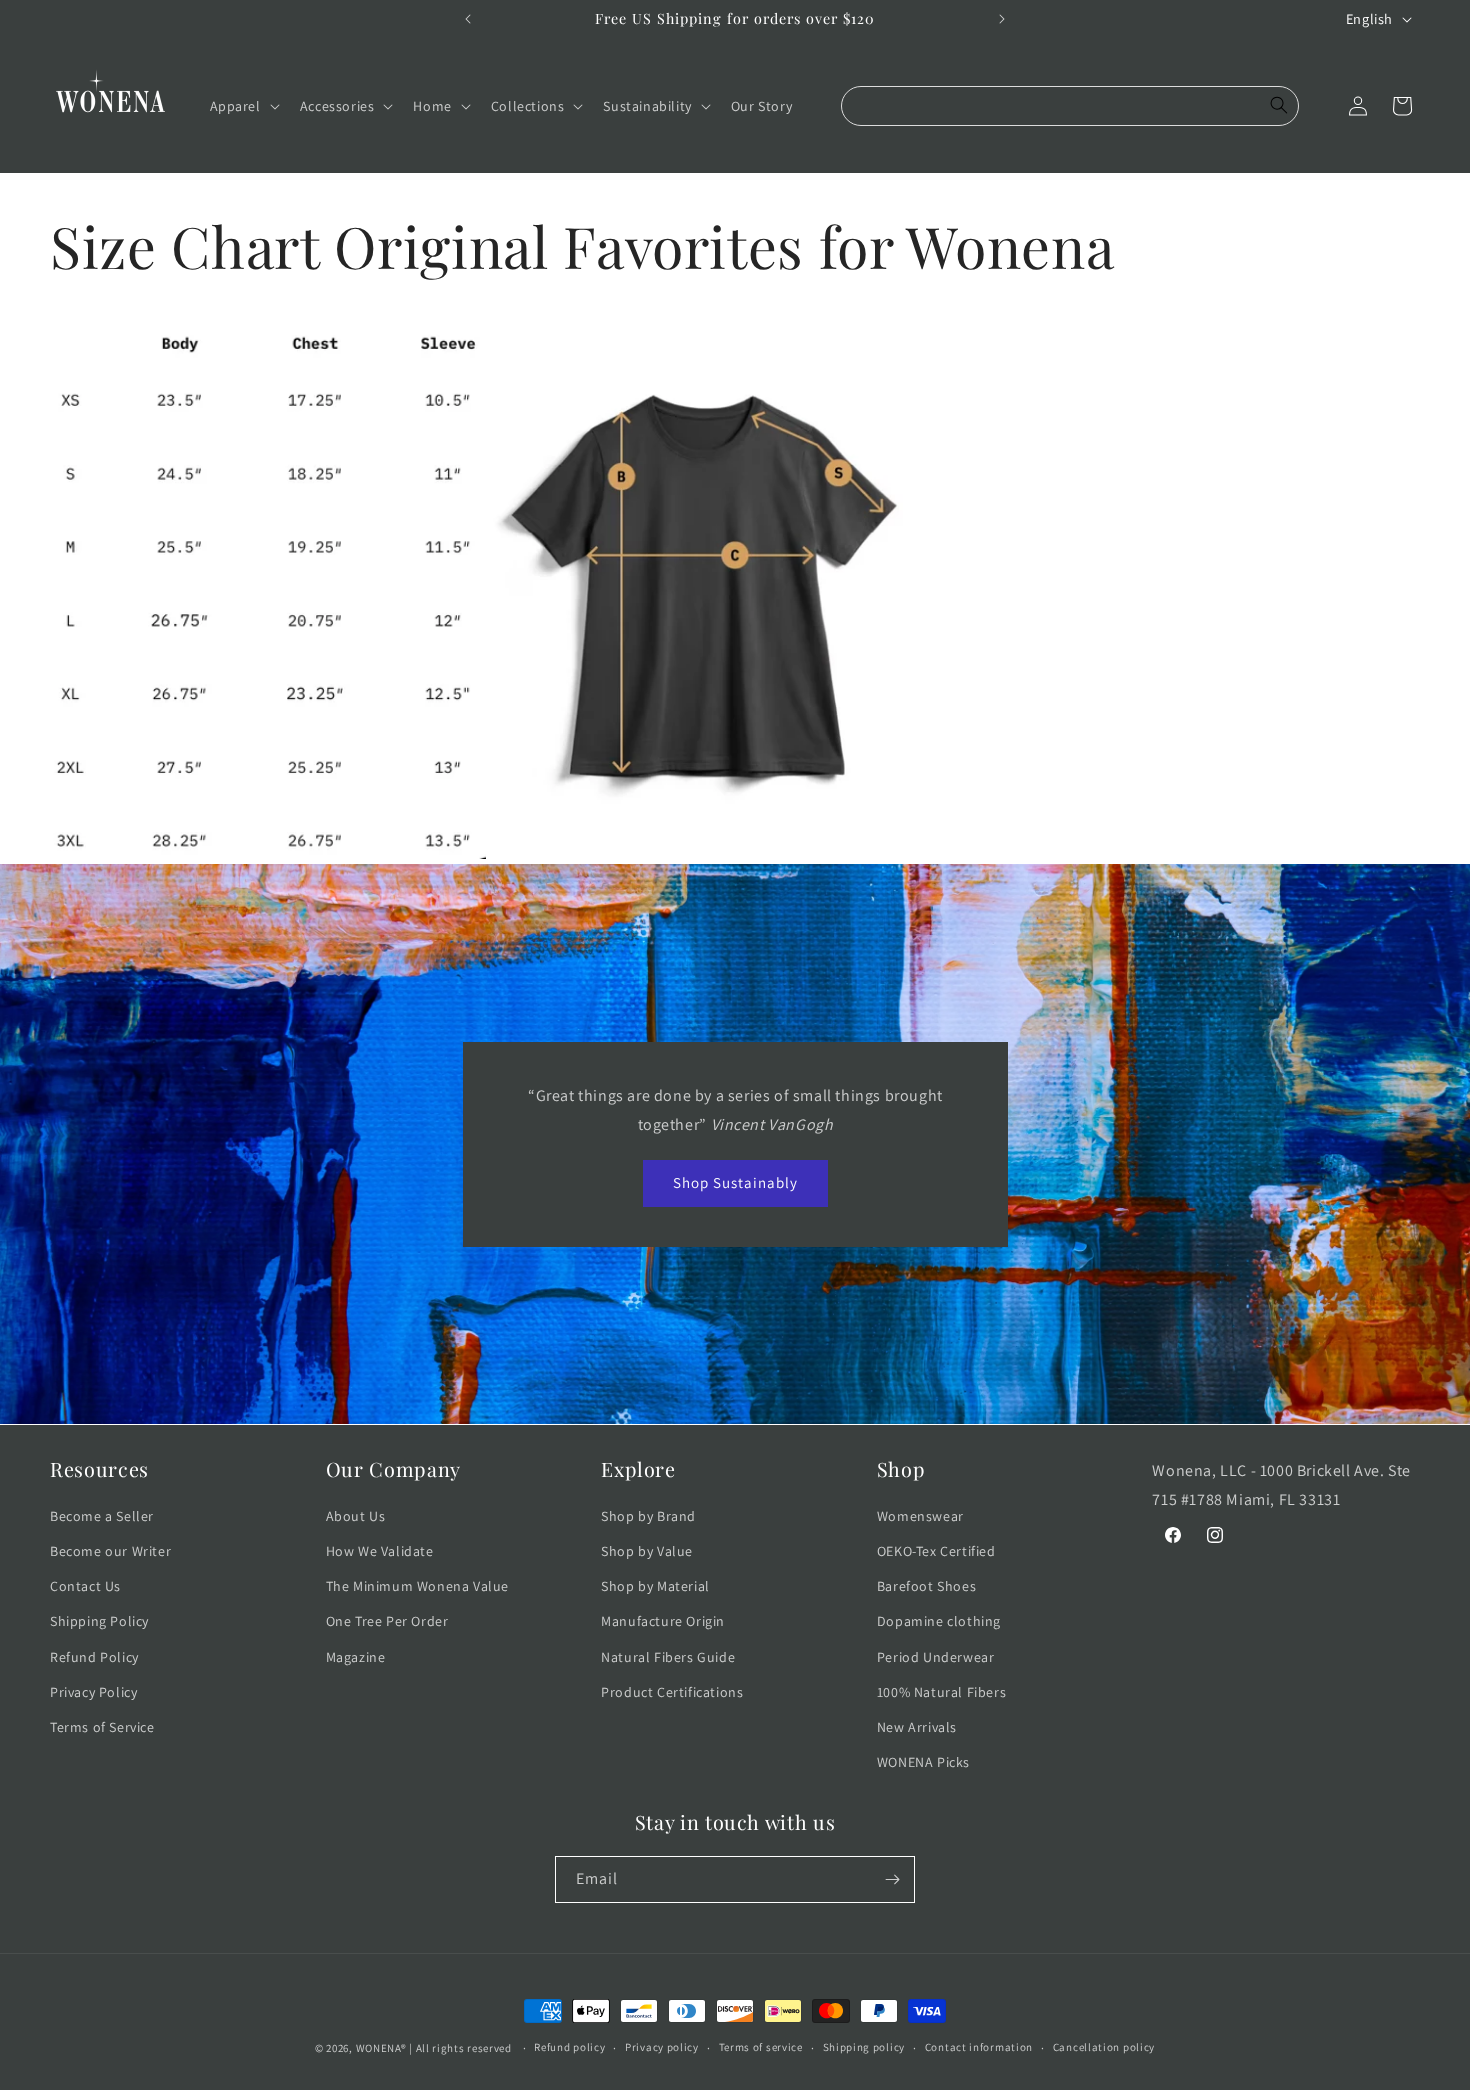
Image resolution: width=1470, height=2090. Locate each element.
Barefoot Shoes (926, 1586)
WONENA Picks (923, 1762)
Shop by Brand (648, 1516)
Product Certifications (672, 1692)
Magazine (356, 1657)
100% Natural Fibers (941, 1692)
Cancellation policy (1104, 2047)
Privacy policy (662, 2047)
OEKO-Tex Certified (936, 1551)
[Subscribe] (892, 1879)
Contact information (979, 2047)
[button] (243, 106)
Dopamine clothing (939, 1621)
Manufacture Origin (663, 1621)
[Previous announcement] (468, 19)
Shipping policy (864, 2047)
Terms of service (761, 2047)
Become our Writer (110, 1551)
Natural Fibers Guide (668, 1657)
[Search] (1279, 106)
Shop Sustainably (735, 1182)
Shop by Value (647, 1551)
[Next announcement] (1002, 19)
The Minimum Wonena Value (417, 1586)
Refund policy (569, 2047)
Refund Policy (94, 1657)
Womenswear (920, 1516)
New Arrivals (917, 1727)
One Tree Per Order (387, 1621)
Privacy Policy (93, 1692)
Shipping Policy (99, 1621)
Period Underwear (936, 1657)
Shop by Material (655, 1586)
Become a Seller (102, 1516)
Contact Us (85, 1586)
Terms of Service (102, 1727)
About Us (356, 1516)
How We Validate (380, 1551)
